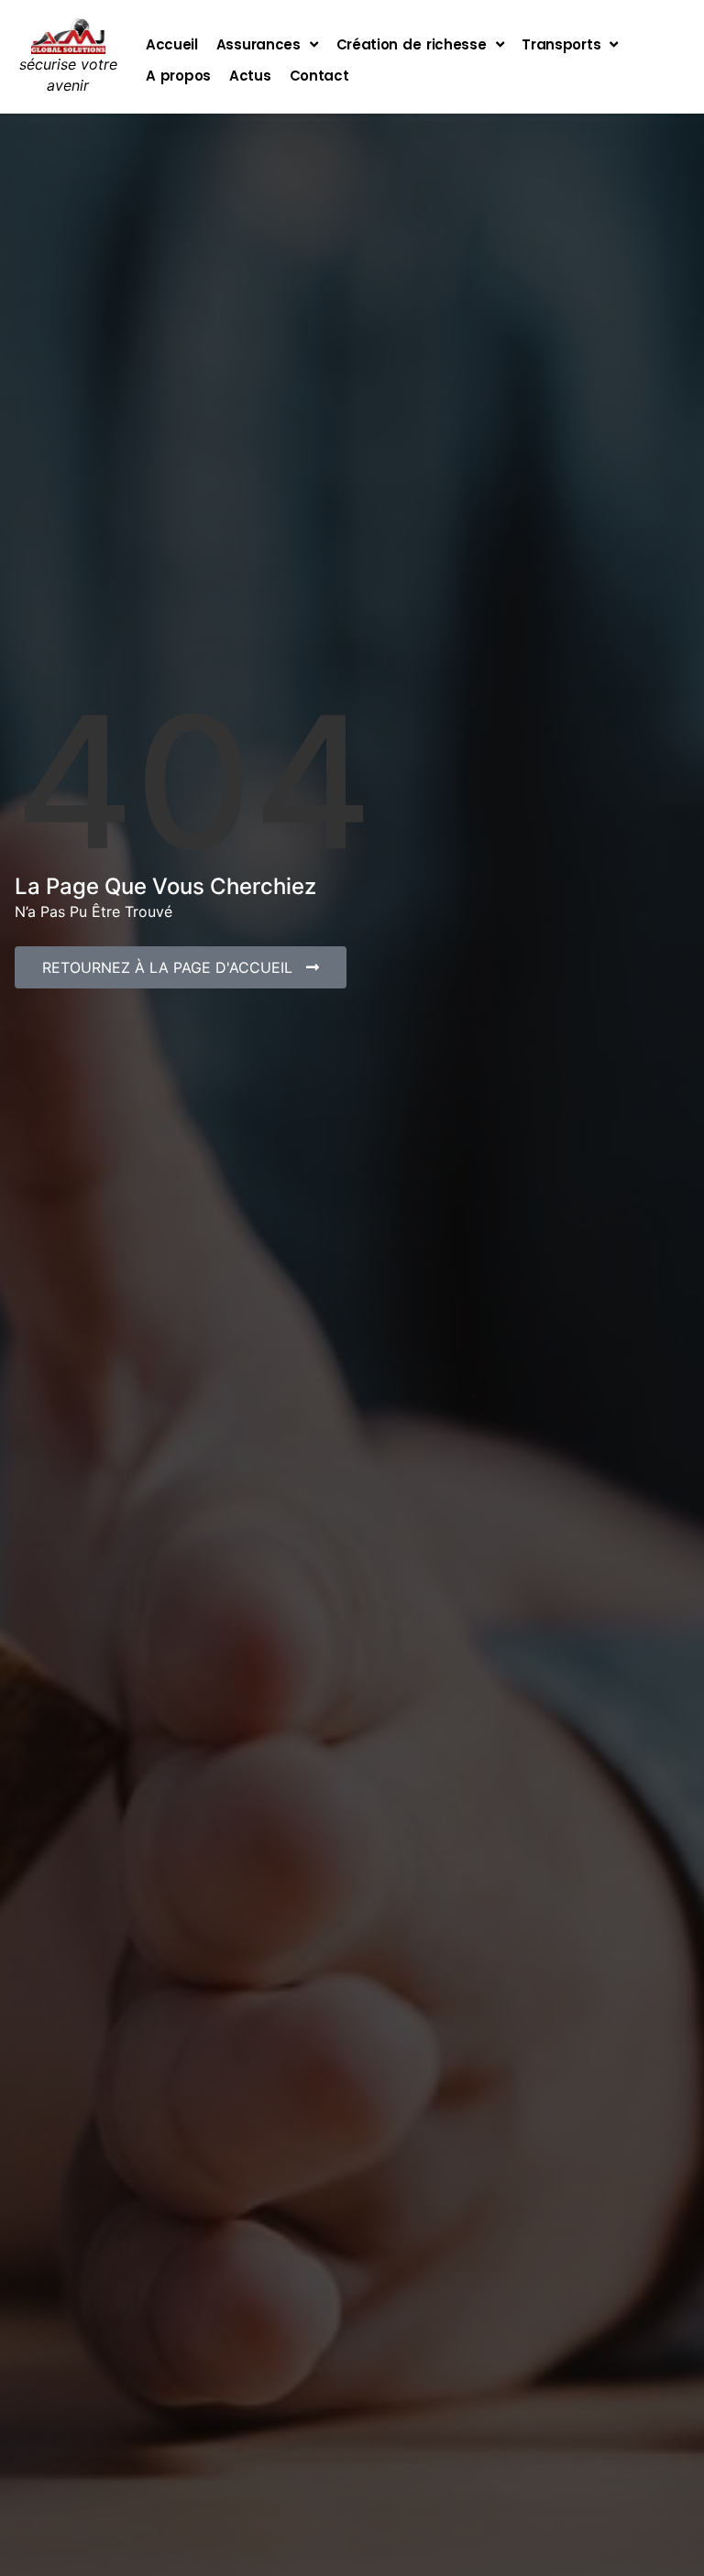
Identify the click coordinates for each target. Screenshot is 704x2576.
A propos (178, 76)
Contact (319, 76)
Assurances (258, 44)
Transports (561, 44)
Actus (250, 76)
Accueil (172, 44)
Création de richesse (412, 44)
